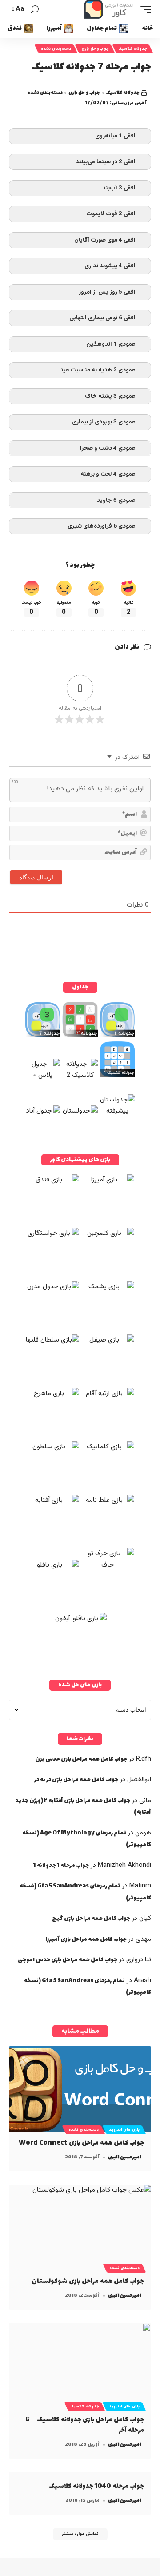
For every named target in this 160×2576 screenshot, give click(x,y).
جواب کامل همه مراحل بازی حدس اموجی (68, 1960)
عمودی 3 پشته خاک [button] (110, 396)
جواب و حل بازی (95, 49)
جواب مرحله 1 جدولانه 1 (61, 1866)
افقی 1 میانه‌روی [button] (115, 136)
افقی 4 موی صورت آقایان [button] (105, 240)
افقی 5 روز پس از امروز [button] (107, 292)
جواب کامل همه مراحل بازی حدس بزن (81, 1759)
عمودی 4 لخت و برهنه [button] (108, 474)
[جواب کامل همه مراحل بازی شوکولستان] (80, 2227)
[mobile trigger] (144, 9)
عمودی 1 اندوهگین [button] (111, 344)
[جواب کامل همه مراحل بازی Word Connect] (80, 2089)
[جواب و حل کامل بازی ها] (110, 9)
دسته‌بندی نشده (56, 49)
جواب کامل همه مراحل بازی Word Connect (81, 2143)
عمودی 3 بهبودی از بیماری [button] (104, 422)
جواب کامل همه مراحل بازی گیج (91, 1919)
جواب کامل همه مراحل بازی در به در (76, 1780)
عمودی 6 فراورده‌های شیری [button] (102, 526)
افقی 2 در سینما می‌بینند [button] (106, 162)
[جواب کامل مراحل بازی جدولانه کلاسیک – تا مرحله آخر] (80, 2366)
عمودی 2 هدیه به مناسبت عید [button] (98, 370)
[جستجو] (35, 10)
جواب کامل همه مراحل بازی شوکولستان (88, 2281)
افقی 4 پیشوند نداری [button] (110, 266)
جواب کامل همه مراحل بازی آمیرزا (86, 1939)
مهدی (143, 1939)
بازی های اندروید (124, 2130)
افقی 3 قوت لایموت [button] (111, 214)
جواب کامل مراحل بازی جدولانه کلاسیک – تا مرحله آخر (85, 2425)
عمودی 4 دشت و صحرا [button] (108, 448)
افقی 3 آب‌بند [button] (119, 188)
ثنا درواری (139, 1960)
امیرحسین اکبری (124, 2157)
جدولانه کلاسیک (133, 49)
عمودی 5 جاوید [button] (116, 500)
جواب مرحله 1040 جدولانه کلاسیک (96, 2486)
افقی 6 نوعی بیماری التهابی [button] (102, 318)
